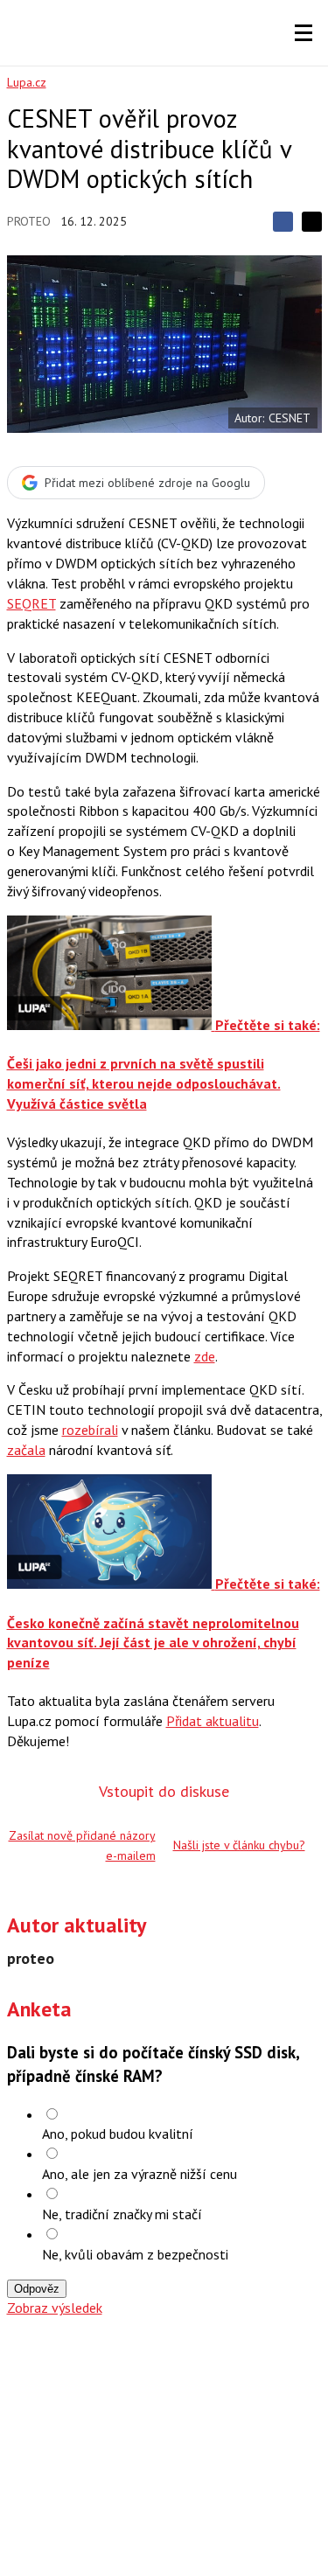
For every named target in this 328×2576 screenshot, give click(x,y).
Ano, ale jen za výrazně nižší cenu (140, 2174)
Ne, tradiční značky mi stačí (122, 2214)
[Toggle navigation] (304, 33)
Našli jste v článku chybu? (239, 1845)
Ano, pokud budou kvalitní (118, 2134)
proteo (29, 221)
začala (26, 1450)
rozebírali (90, 1430)
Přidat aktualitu (213, 1721)
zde (205, 1356)
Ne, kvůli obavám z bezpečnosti (135, 2254)
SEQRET (31, 603)
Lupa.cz (27, 82)
